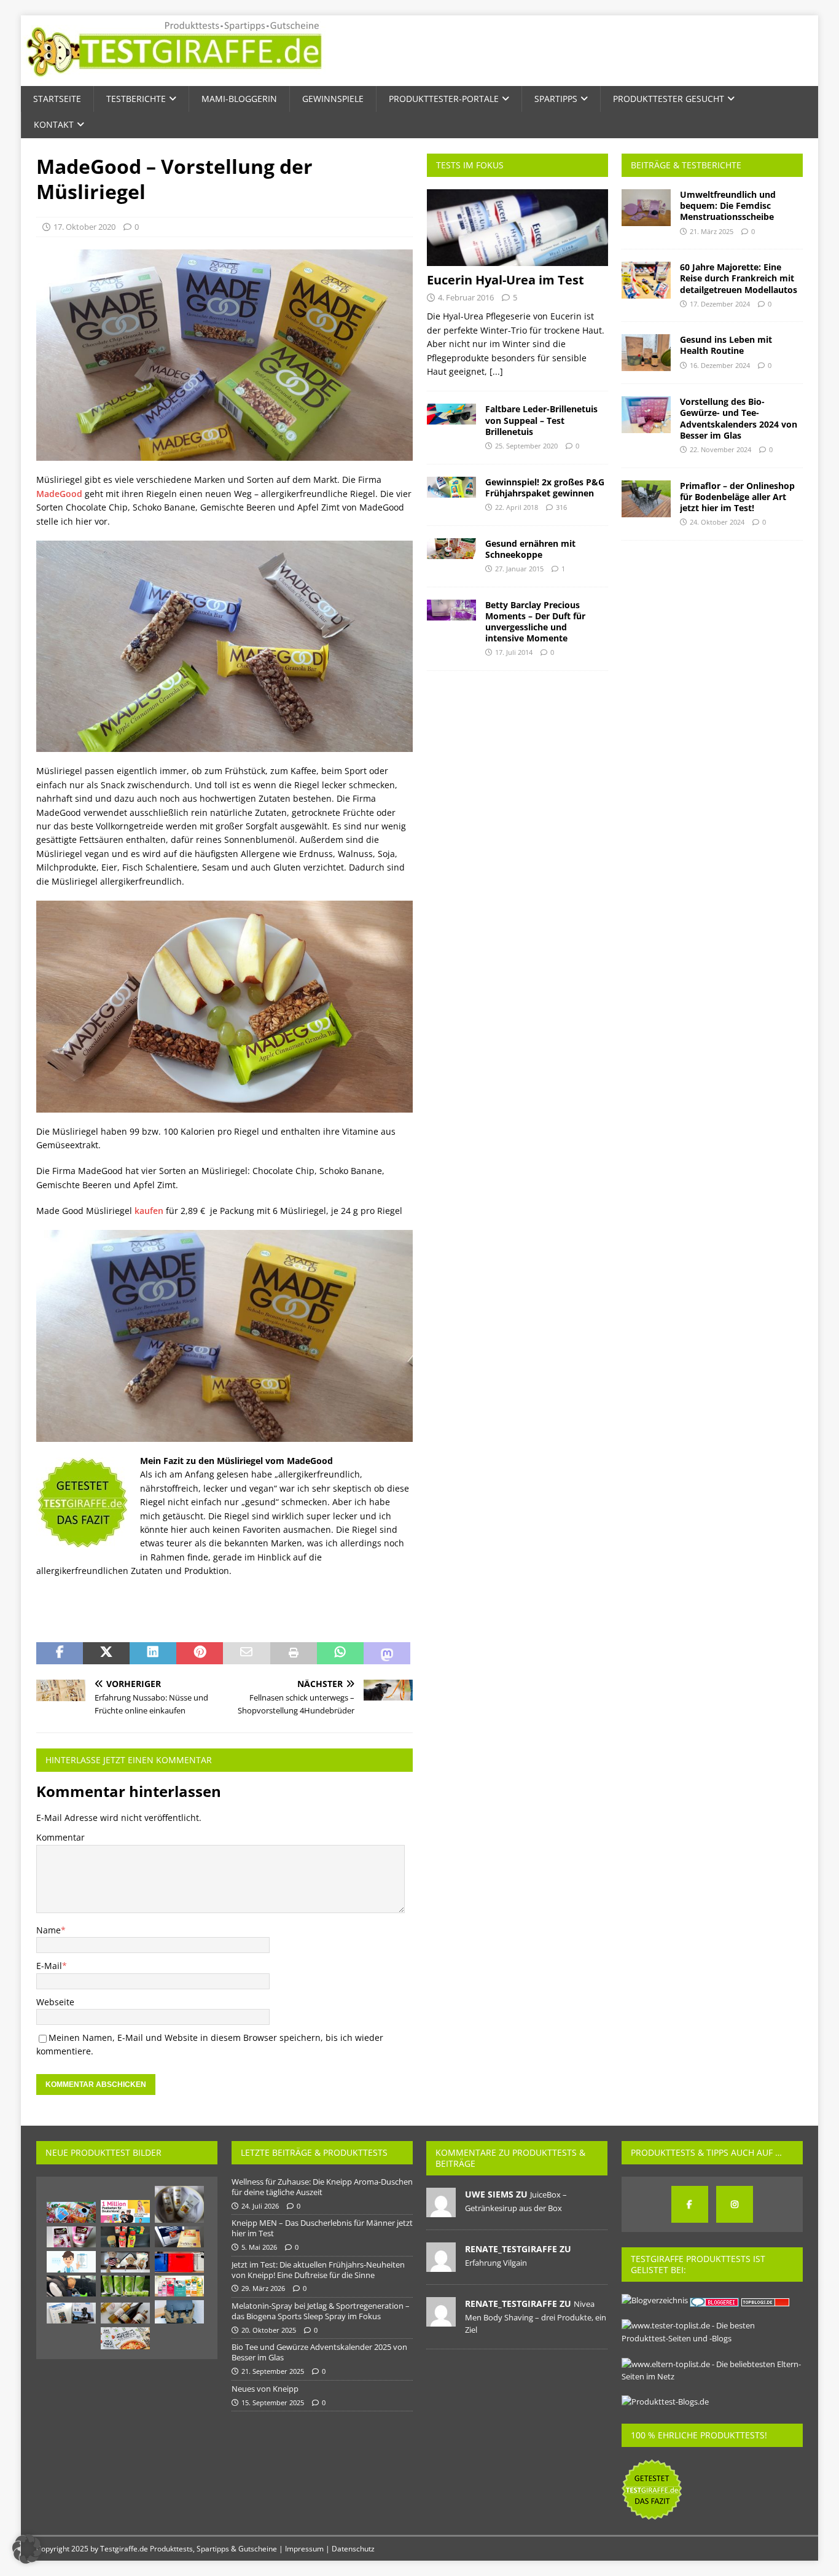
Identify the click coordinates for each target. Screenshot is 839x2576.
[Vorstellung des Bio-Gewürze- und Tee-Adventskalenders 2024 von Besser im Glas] (646, 415)
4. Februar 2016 (466, 297)
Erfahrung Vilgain (496, 2263)
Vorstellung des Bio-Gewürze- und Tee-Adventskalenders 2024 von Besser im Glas (739, 418)
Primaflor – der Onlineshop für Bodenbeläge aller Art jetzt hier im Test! (737, 497)
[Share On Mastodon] (387, 1653)
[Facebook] (690, 2204)
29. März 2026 (263, 2288)
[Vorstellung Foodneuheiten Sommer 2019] (125, 2237)
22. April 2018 (517, 507)
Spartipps (556, 99)
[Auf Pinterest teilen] (200, 1653)
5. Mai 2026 (259, 2247)
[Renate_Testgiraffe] (441, 2265)
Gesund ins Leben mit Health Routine (726, 345)
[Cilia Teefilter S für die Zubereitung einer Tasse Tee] (179, 2237)
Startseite (57, 99)
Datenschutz (353, 2549)
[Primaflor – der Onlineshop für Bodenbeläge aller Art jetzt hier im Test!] (646, 499)
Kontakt (54, 124)
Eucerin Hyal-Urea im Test (505, 280)
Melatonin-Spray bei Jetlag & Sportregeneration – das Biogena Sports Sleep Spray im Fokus (321, 2311)
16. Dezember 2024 (720, 365)
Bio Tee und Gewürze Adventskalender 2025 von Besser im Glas (319, 2352)
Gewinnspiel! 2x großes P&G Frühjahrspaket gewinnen (545, 487)
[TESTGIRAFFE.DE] (174, 79)
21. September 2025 (273, 2371)
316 (561, 507)
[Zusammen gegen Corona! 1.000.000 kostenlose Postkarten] (125, 2211)
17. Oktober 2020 (84, 227)
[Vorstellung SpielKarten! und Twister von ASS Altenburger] (71, 2212)
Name (49, 1930)
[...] (496, 371)
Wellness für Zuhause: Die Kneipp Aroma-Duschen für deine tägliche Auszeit (322, 2187)
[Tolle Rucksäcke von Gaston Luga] (179, 2312)
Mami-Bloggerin (239, 99)
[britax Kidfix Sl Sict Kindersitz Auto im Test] (71, 2286)
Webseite (55, 2002)
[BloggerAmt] (655, 2300)
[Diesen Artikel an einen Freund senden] (246, 1653)
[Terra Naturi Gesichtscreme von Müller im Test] (71, 2237)
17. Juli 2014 (514, 652)
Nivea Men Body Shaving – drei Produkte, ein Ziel (536, 2317)
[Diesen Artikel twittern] (106, 1653)
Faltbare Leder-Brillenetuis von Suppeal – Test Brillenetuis (541, 420)
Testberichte (136, 99)
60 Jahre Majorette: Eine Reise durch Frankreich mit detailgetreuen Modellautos (739, 278)
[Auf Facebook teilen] (60, 1653)
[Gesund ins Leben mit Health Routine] (646, 353)
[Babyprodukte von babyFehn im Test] (125, 2262)
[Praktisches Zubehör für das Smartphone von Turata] (71, 2313)
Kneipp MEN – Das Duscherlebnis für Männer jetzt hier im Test (322, 2228)
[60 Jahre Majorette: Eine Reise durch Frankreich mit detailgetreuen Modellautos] (646, 280)
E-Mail (49, 1966)
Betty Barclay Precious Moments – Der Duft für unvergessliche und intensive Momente (535, 622)
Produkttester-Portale (444, 99)
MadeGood (59, 494)
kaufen (149, 1211)
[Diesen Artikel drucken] (294, 1653)
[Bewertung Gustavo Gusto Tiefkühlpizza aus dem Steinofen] (125, 2338)
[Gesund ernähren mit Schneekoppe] (451, 549)
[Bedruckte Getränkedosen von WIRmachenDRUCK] (125, 2286)
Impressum (304, 2549)
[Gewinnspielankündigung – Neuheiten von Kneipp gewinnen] (179, 2286)
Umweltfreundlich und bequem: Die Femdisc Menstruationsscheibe (728, 206)
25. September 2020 (526, 446)
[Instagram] (735, 2204)
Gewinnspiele (333, 99)
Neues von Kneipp (265, 2389)
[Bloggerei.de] (715, 2300)
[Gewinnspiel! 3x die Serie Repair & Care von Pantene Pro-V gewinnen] (179, 2204)
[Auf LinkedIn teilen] (153, 1653)
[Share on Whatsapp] (340, 1653)
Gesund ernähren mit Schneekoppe (530, 549)
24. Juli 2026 (260, 2206)
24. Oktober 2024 (717, 522)
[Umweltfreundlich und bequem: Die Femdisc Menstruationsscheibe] (646, 208)
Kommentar (60, 1837)
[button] (27, 2549)
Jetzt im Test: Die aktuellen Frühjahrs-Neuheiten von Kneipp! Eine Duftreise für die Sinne (318, 2270)
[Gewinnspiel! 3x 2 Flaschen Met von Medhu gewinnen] (125, 2313)
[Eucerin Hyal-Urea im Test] (517, 228)
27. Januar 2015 (519, 569)
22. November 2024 (720, 449)
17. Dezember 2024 (720, 304)
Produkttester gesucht (669, 99)
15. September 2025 (273, 2402)
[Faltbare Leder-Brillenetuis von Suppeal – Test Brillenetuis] (451, 414)
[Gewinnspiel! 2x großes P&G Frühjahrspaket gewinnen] (451, 487)
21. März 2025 (712, 231)
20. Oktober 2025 (269, 2330)
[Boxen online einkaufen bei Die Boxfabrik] (179, 2262)
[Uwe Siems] (441, 2210)
